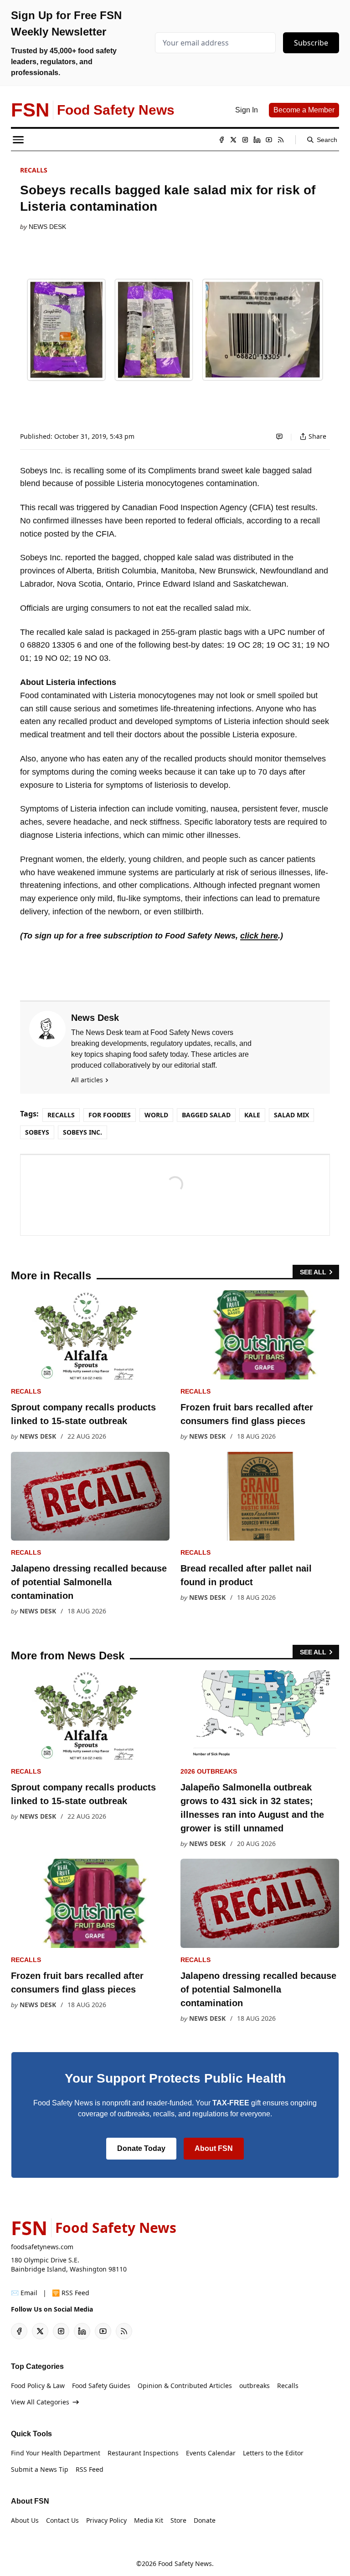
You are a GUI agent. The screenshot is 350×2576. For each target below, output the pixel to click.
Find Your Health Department (56, 2453)
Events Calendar (211, 2453)
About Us (25, 2520)
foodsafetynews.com (42, 2247)
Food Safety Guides (101, 2386)
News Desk (47, 227)
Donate (205, 2520)
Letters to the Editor (273, 2453)
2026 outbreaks (209, 1771)
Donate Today (141, 2148)
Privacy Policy (106, 2520)
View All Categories (40, 2402)
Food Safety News (185, 2563)
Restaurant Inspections (143, 2453)
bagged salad (206, 1115)
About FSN (214, 2148)
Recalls (34, 170)
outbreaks (255, 2386)
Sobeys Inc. (82, 1132)
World (156, 1115)
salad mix (291, 1115)
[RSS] (281, 140)
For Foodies (110, 1115)
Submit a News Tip (40, 2469)
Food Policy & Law (38, 2386)
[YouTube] (269, 140)
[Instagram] (245, 140)
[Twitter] (233, 140)
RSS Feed (90, 2469)
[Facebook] (221, 140)
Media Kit (149, 2520)
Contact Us (62, 2520)
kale (252, 1115)
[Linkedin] (257, 140)
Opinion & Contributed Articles (185, 2386)
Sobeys (37, 1132)
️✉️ (24, 2293)
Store (178, 2520)
